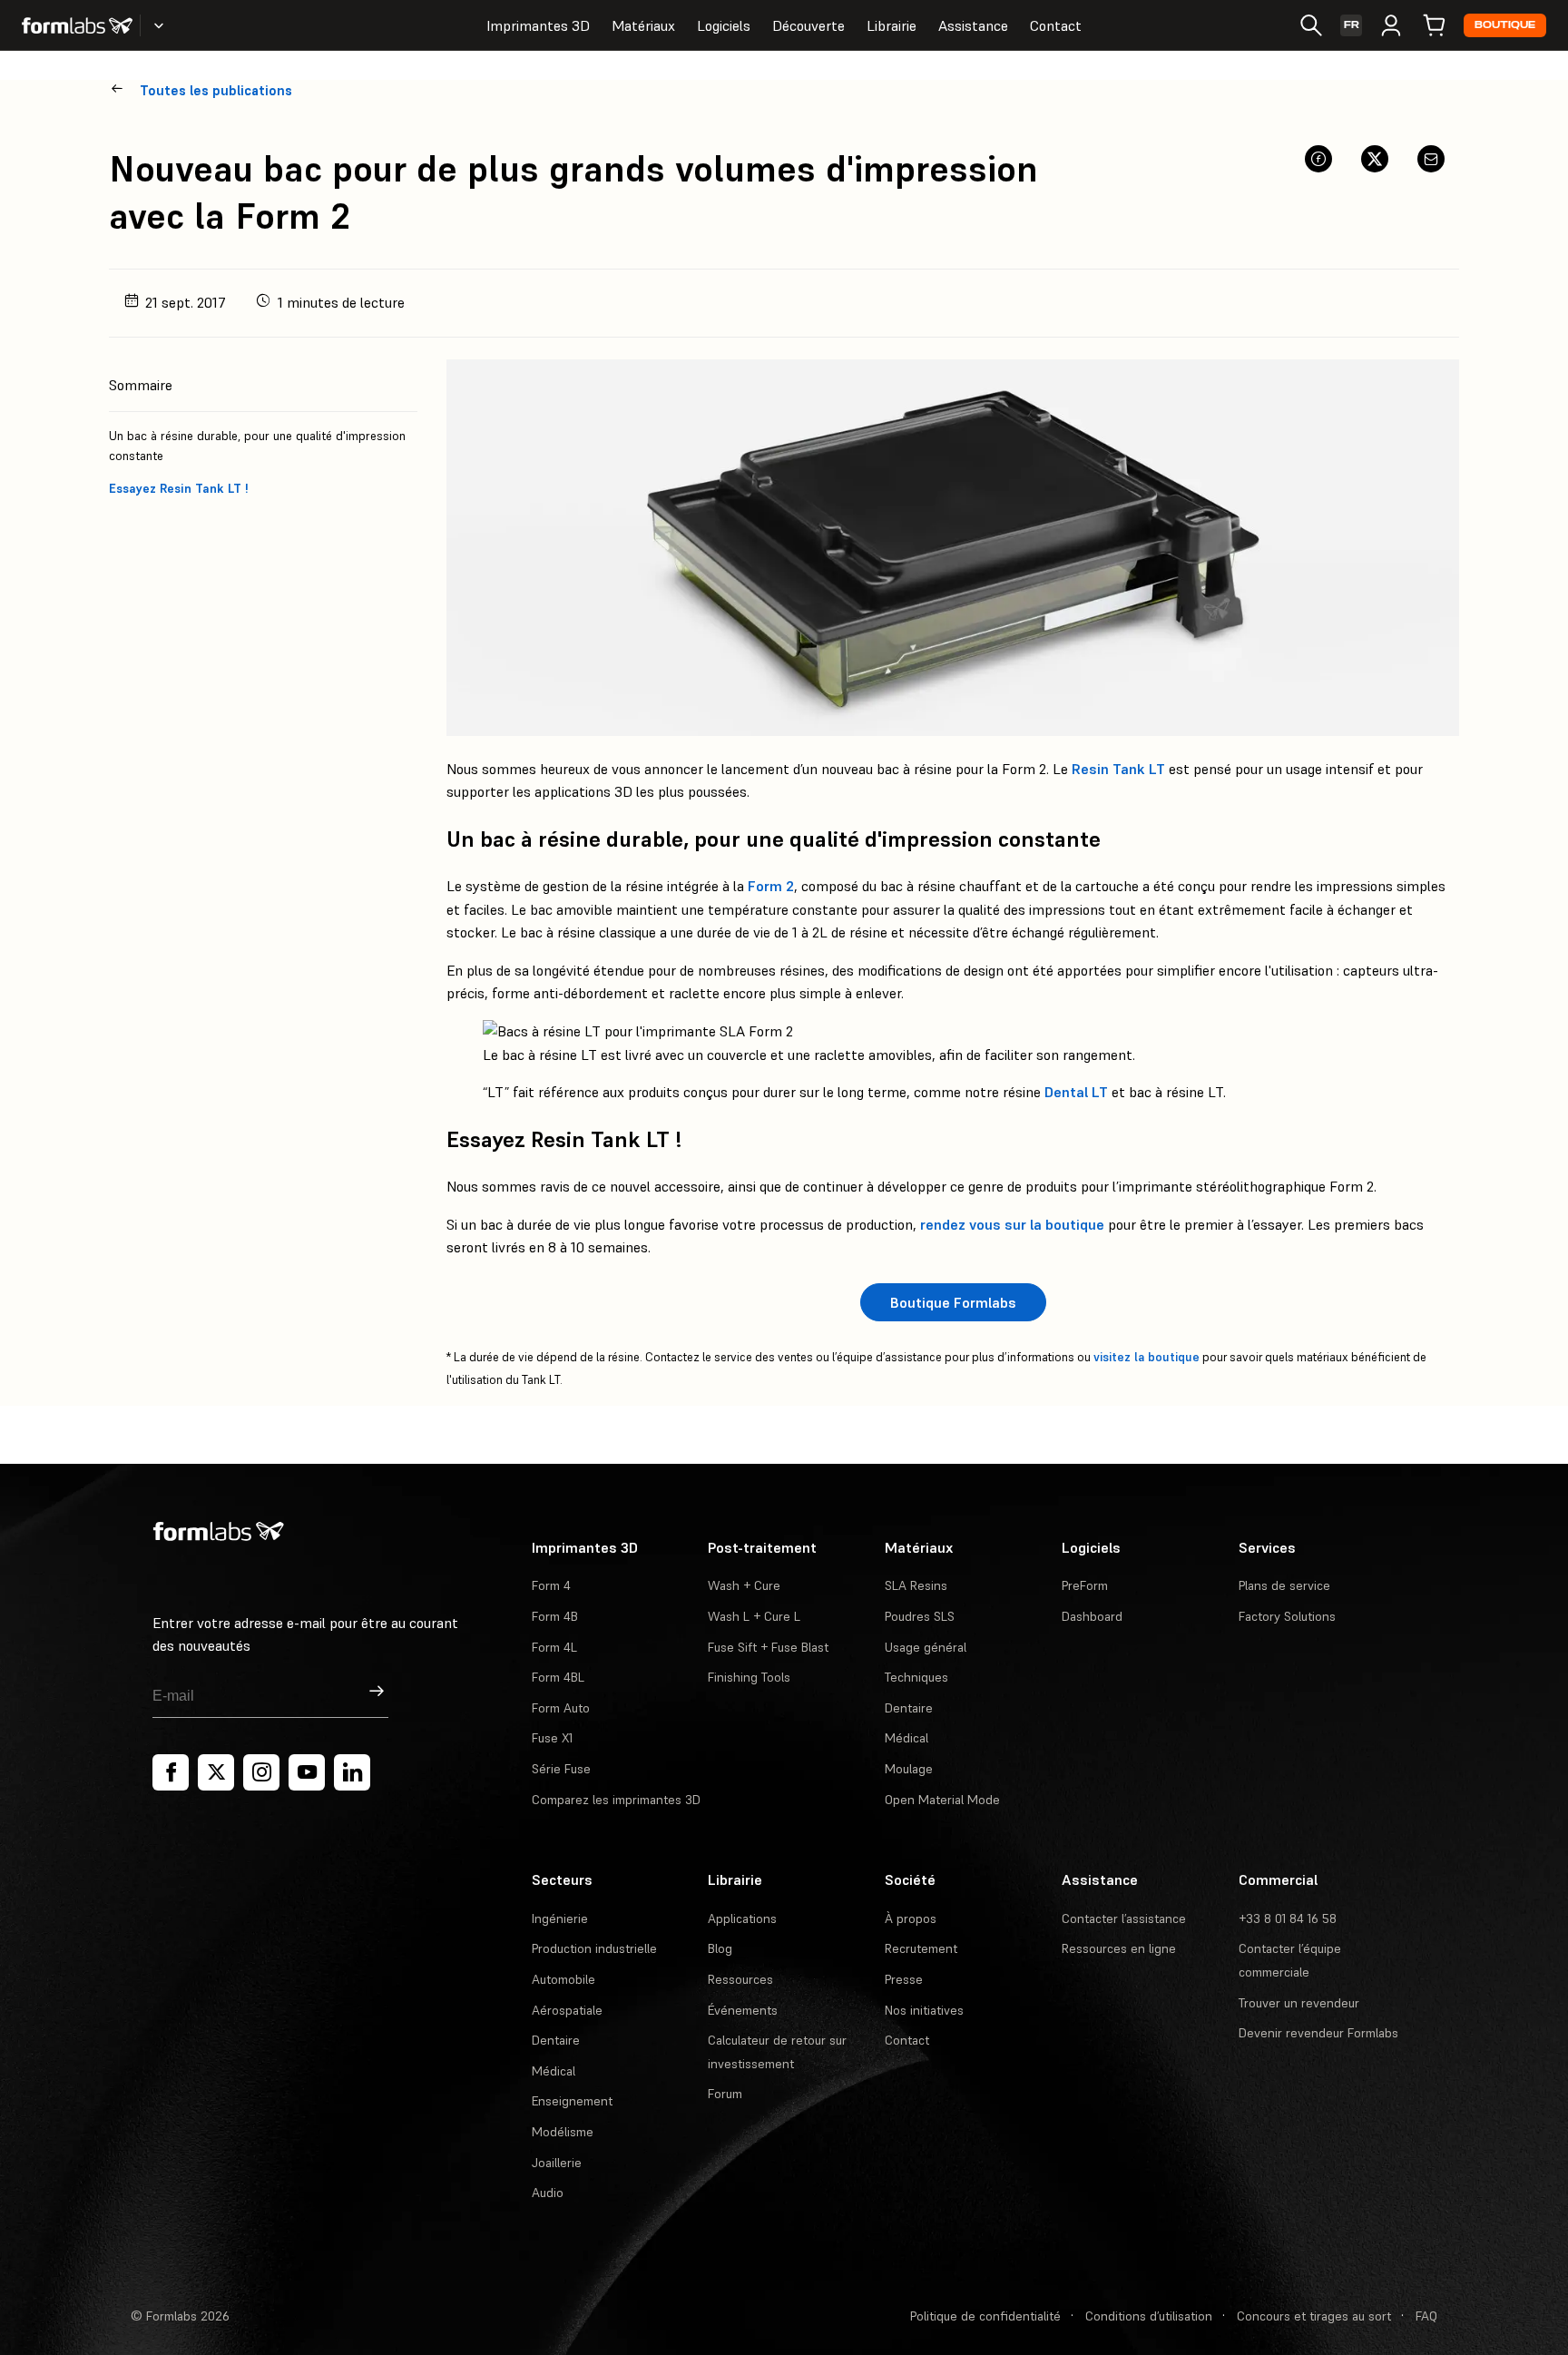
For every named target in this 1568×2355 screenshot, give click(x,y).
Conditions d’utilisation (1149, 2316)
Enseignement (572, 2101)
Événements (743, 2010)
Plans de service (1284, 1585)
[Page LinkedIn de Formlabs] (352, 1772)
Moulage (909, 1769)
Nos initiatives (924, 2010)
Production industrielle (594, 1948)
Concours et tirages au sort (1314, 2316)
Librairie (892, 25)
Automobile (563, 1979)
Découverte (808, 25)
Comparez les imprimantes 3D (616, 1800)
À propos (911, 1918)
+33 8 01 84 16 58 (1288, 1918)
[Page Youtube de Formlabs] (307, 1772)
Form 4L (554, 1647)
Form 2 (771, 886)
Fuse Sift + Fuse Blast (768, 1647)
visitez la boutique (1147, 1357)
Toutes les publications (216, 90)
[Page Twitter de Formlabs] (216, 1772)
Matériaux (643, 25)
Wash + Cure (744, 1585)
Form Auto (561, 1708)
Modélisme (563, 2132)
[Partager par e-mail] (1431, 159)
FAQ (1426, 2316)
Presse (904, 1979)
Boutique (1505, 25)
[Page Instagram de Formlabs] (261, 1772)
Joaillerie (557, 2163)
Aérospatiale (567, 2010)
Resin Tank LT (1118, 769)
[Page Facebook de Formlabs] (171, 1772)
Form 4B (555, 1616)
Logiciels (724, 25)
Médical (906, 1738)
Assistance (973, 25)
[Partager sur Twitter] (1375, 159)
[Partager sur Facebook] (1318, 159)
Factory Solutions (1287, 1616)
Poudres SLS (920, 1616)
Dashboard (1092, 1616)
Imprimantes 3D (538, 25)
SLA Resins (916, 1585)
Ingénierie (560, 1918)
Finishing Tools (749, 1677)
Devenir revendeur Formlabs (1318, 2033)
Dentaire (909, 1708)
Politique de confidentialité (985, 2316)
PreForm (1085, 1585)
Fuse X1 (552, 1738)
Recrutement (921, 1948)
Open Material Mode (942, 1800)
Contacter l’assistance (1124, 1918)
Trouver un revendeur (1299, 2003)
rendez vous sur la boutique (1012, 1224)
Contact (1056, 25)
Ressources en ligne (1119, 1948)
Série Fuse (561, 1769)
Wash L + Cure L (754, 1616)
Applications (742, 1918)
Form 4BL (558, 1677)
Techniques (916, 1677)
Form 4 (551, 1585)
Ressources (740, 1979)
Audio (548, 2193)
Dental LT (1076, 1092)
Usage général (926, 1647)
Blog (720, 1948)
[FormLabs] (77, 25)
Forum (725, 2094)
